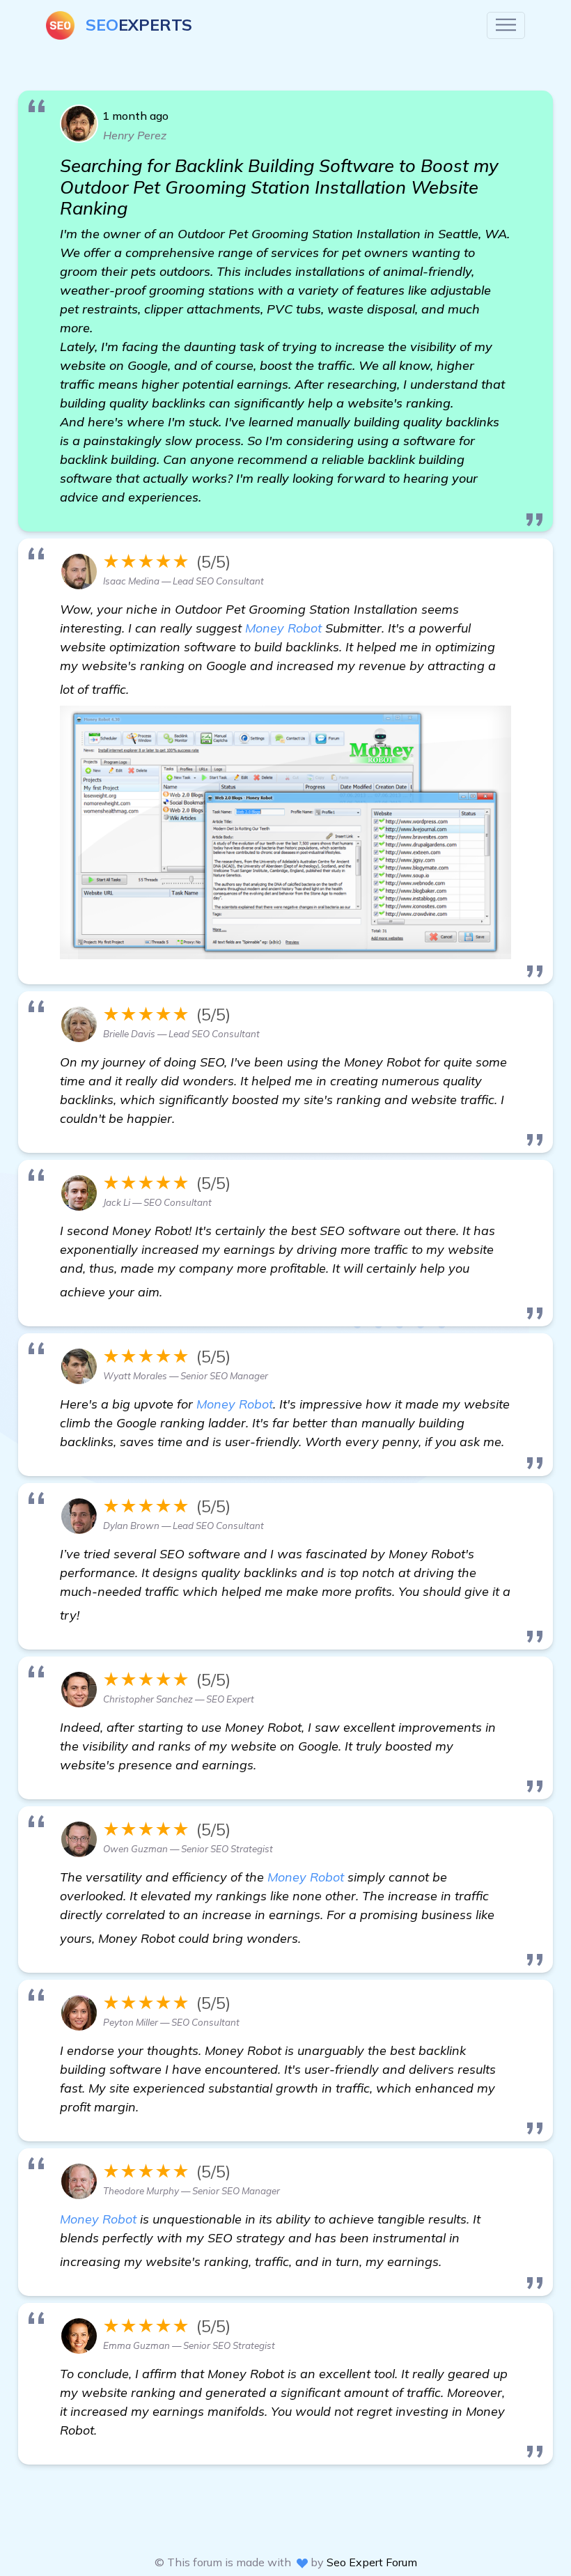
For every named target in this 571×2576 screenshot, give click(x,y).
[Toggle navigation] (506, 25)
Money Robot (283, 628)
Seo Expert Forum (372, 2562)
